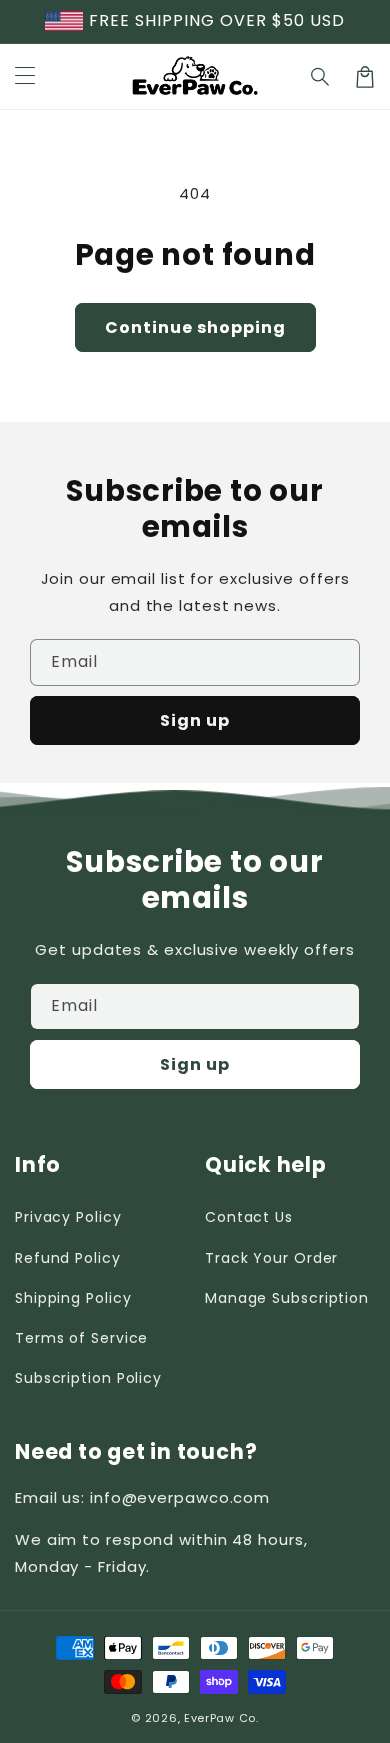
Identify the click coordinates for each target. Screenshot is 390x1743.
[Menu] (25, 77)
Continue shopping (195, 327)
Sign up (195, 720)
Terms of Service (81, 1338)
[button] (321, 77)
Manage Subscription (287, 1298)
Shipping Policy (73, 1298)
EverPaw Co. (221, 1718)
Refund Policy (68, 1258)
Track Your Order (271, 1258)
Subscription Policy (88, 1378)
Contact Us (249, 1217)
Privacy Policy (68, 1217)
